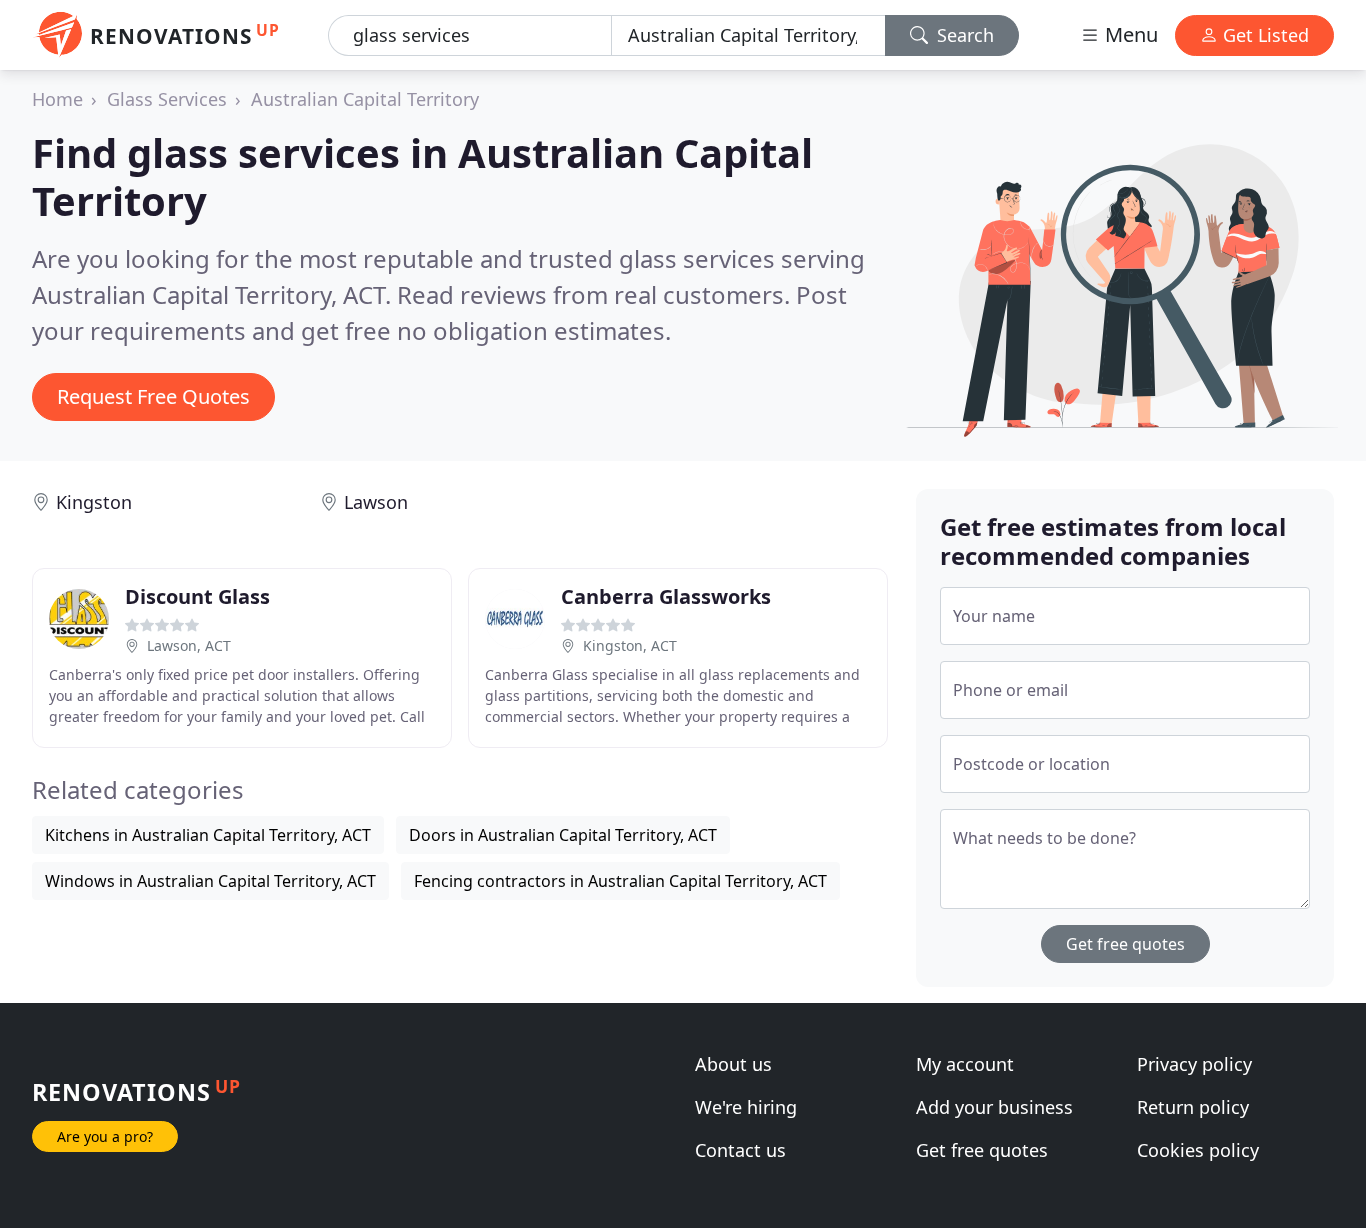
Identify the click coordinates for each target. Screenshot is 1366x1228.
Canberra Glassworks (666, 596)
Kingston (94, 502)
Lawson (376, 502)
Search (963, 35)
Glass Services (167, 99)
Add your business (994, 1107)
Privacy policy (1194, 1064)
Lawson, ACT (189, 645)
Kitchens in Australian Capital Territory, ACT (208, 835)
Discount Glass (197, 596)
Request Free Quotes (153, 396)
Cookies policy (1198, 1150)
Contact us (740, 1150)
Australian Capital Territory (365, 99)
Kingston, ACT (630, 645)
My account (965, 1064)
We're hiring (746, 1107)
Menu (1129, 34)
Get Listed (1263, 35)
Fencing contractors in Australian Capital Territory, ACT (620, 881)
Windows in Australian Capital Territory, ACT (210, 881)
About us (733, 1064)
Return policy (1193, 1107)
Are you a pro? (105, 1136)
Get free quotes (1125, 944)
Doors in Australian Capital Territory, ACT (563, 835)
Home (57, 99)
